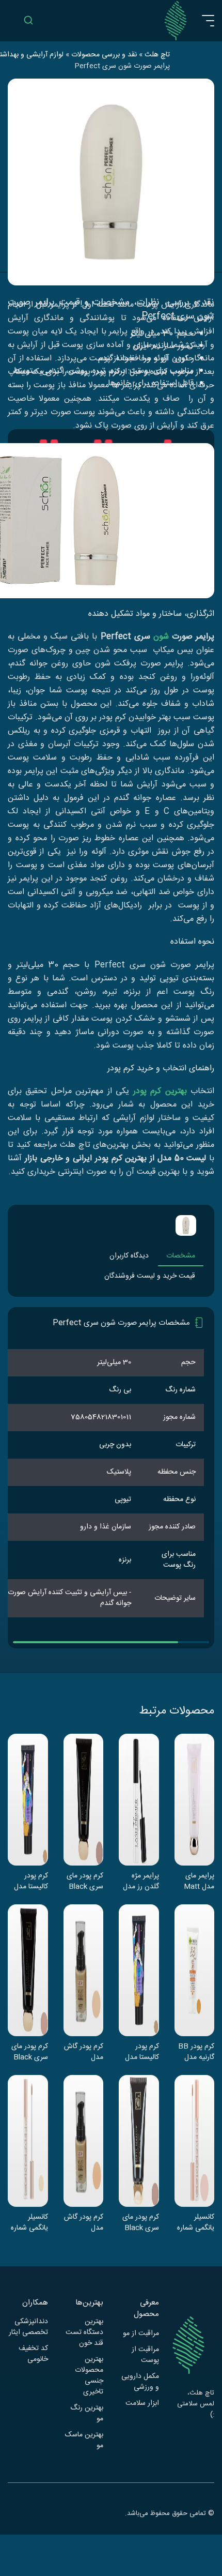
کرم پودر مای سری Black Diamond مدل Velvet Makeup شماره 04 (30, 2052)
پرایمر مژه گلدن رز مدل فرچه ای (141, 1881)
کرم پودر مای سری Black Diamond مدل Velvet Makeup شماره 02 (85, 1881)
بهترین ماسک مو (84, 2441)
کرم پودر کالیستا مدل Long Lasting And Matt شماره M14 (31, 1881)
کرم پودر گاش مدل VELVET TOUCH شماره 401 (84, 2052)
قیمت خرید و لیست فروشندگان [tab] (150, 1276)
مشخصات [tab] (181, 1256)
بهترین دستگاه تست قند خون (84, 2333)
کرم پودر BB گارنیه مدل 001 (196, 2052)
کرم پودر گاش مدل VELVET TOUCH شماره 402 (84, 2222)
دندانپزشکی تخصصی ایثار (28, 2327)
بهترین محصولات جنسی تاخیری (89, 2376)
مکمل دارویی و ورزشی (140, 2382)
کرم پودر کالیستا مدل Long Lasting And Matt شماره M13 (142, 2052)
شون (161, 637)
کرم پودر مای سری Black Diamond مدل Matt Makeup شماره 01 (141, 2222)
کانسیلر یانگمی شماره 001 (196, 2222)
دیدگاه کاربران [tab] (129, 1256)
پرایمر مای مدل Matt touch (199, 1881)
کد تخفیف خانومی (33, 2354)
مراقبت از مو (141, 2334)
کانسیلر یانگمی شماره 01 (29, 2222)
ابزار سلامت (142, 2404)
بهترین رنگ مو (87, 2414)
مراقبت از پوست (145, 2355)
